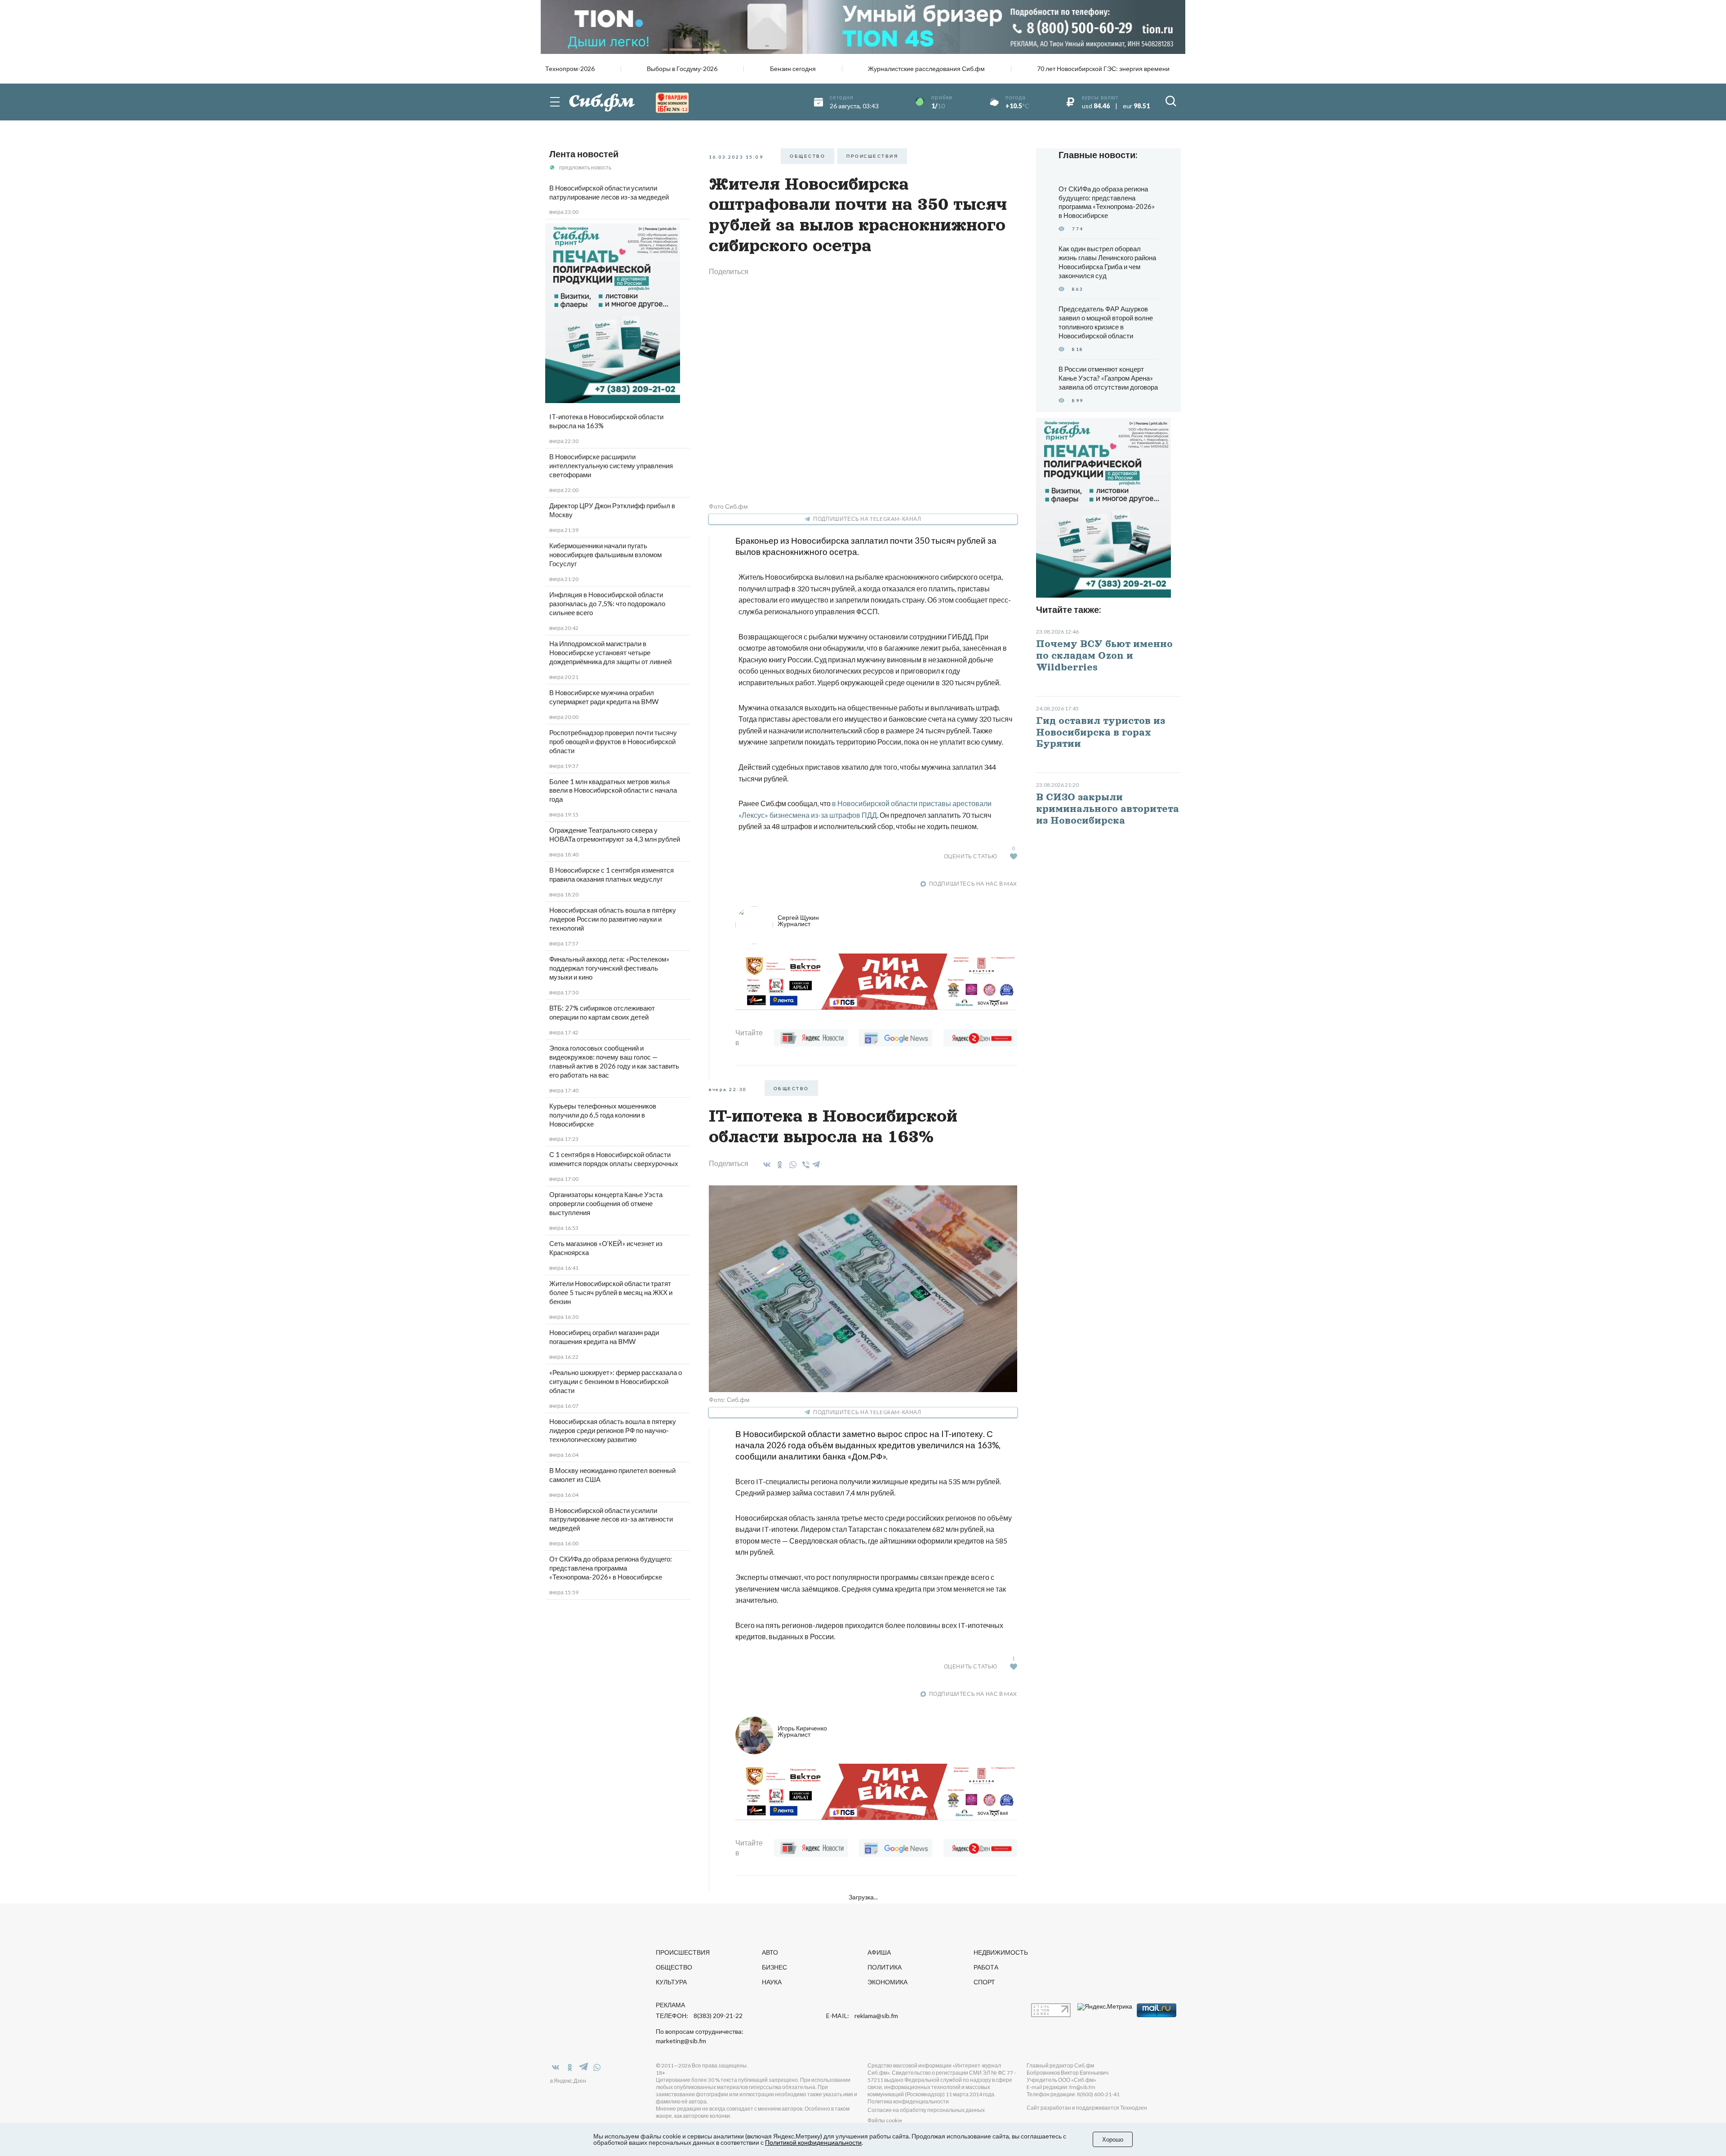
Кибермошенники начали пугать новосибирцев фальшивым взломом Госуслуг (605, 555)
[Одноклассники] (778, 1165)
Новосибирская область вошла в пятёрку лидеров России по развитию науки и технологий (613, 919)
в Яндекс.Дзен (568, 2081)
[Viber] (804, 1165)
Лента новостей (584, 154)
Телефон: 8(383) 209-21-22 (699, 2016)
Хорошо (1113, 2139)
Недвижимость (1001, 1952)
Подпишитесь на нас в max (973, 884)
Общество (674, 1967)
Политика (885, 1967)
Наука (772, 1982)
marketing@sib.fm (681, 2041)
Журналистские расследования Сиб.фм (926, 69)
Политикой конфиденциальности (813, 2142)
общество (807, 156)
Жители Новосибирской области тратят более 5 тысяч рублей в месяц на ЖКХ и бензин (611, 1292)
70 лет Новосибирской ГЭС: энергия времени (1103, 69)
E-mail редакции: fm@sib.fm (1061, 2087)
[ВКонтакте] (765, 1165)
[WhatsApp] (791, 1165)
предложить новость (585, 167)
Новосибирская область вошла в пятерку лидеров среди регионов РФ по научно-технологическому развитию (613, 1430)
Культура (671, 1982)
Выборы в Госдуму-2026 (682, 69)
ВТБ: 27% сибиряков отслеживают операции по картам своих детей (602, 1012)
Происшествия (683, 1952)
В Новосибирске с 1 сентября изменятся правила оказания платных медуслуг (612, 874)
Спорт (984, 1982)
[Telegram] (817, 1163)
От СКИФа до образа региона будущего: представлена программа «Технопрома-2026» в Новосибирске (611, 1568)
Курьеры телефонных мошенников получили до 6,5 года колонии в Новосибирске (603, 1115)
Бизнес (774, 1967)
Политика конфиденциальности (908, 2101)
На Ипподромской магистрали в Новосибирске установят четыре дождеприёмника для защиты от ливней (610, 652)
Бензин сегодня (793, 69)
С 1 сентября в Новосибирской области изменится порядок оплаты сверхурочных (614, 1159)
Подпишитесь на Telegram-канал (867, 519)
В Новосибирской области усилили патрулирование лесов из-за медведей (609, 192)
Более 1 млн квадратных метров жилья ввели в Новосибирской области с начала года (613, 790)
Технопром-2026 (570, 69)
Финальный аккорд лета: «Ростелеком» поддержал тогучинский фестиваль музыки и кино (609, 968)
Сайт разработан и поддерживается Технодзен (1087, 2108)
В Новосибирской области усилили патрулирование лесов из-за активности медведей (611, 1519)
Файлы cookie (885, 2120)
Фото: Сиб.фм (729, 1400)
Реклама (670, 2005)
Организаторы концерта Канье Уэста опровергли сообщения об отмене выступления (606, 1203)
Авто (770, 1952)
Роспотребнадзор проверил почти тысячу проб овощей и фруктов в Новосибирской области (613, 741)
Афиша (879, 1952)
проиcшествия (872, 156)
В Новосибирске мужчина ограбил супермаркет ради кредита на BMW (604, 697)
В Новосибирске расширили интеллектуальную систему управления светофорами (611, 466)
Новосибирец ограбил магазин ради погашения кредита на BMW (604, 1337)
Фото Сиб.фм (728, 506)
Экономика (887, 1982)
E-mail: (862, 2016)
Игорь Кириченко (802, 1731)
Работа (986, 1967)
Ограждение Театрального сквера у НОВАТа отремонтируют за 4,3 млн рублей (615, 834)
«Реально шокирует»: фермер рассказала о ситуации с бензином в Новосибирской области (616, 1381)
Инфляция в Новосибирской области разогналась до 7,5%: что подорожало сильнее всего (607, 603)
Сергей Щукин (798, 921)
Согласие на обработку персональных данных (926, 2110)
